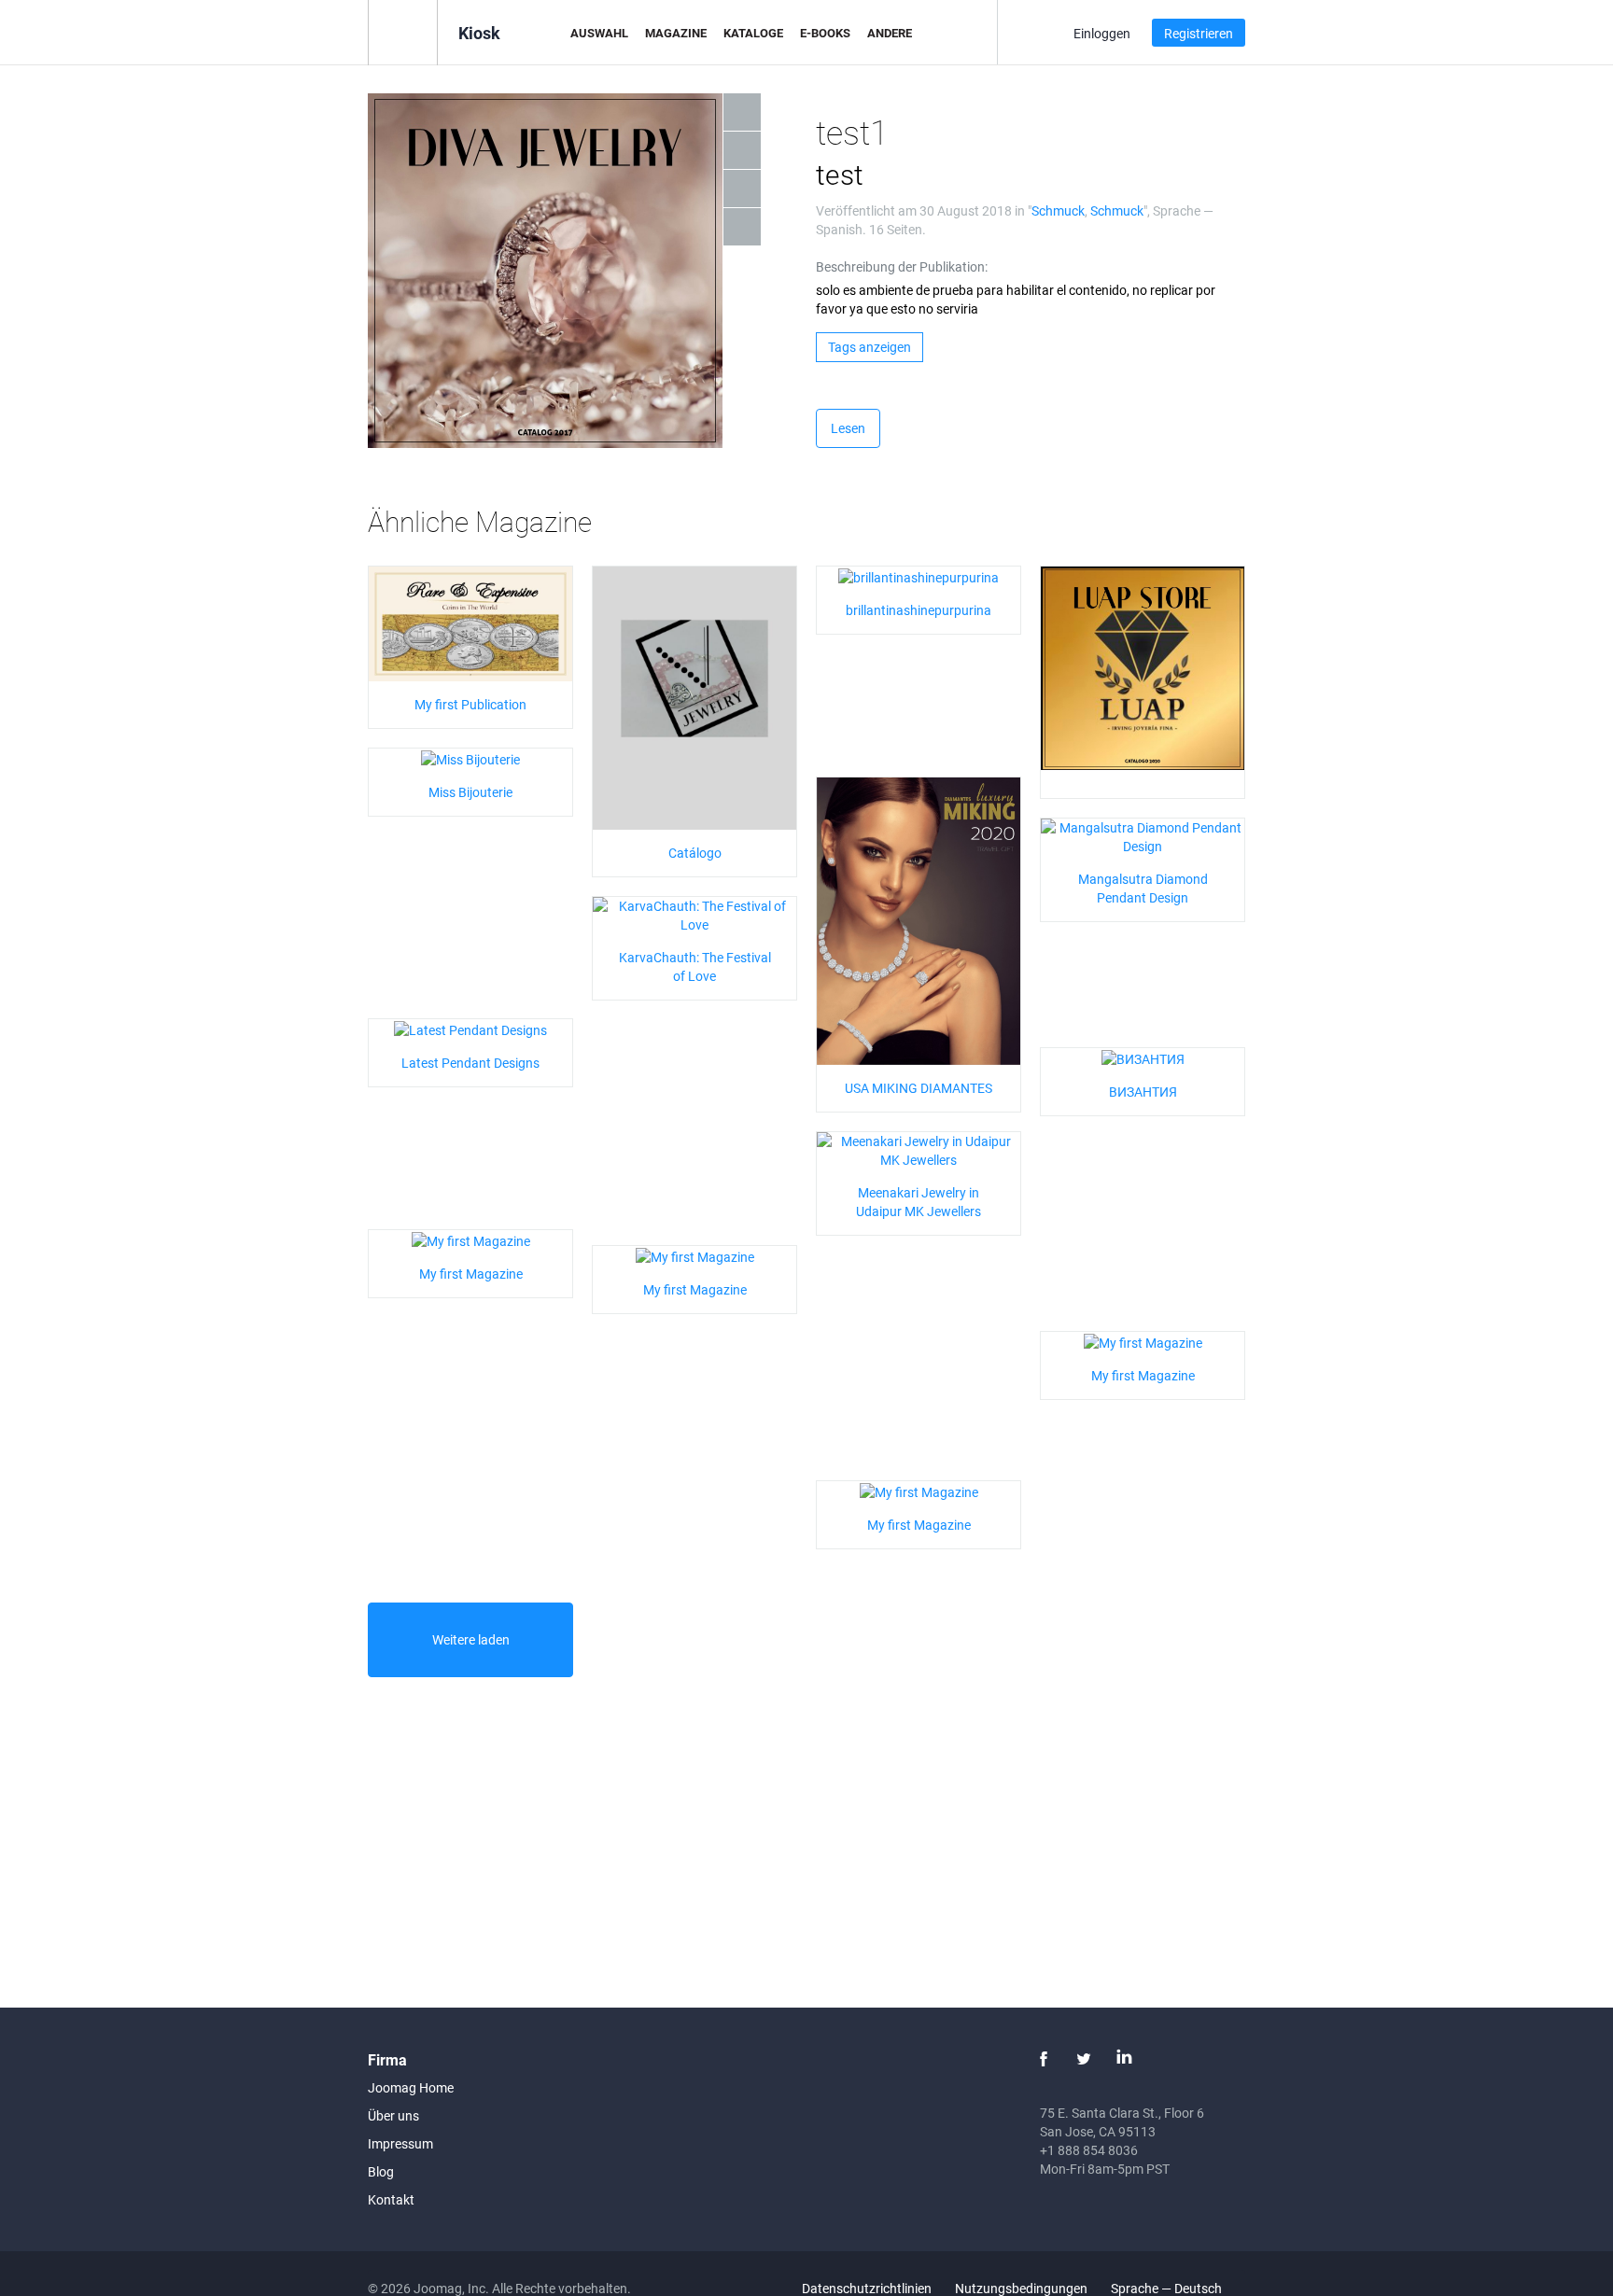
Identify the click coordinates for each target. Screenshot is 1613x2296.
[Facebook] (1044, 2059)
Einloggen (1102, 33)
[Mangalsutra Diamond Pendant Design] (1143, 836)
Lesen (848, 428)
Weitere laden (471, 1639)
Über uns (393, 2115)
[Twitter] (1084, 2059)
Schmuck (1058, 210)
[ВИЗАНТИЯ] (1143, 1057)
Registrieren (1199, 33)
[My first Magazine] (471, 1239)
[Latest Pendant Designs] (470, 1028)
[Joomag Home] (403, 31)
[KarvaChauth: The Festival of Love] (694, 914)
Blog (381, 2171)
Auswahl (599, 33)
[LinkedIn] (1124, 2059)
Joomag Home (411, 2087)
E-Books (825, 33)
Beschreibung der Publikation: (902, 266)
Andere (890, 33)
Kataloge (753, 33)
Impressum (400, 2143)
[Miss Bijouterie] (470, 757)
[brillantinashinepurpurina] (919, 575)
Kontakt (391, 2199)
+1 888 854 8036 (1089, 2150)
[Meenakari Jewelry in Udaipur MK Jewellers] (919, 1149)
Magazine (676, 33)
